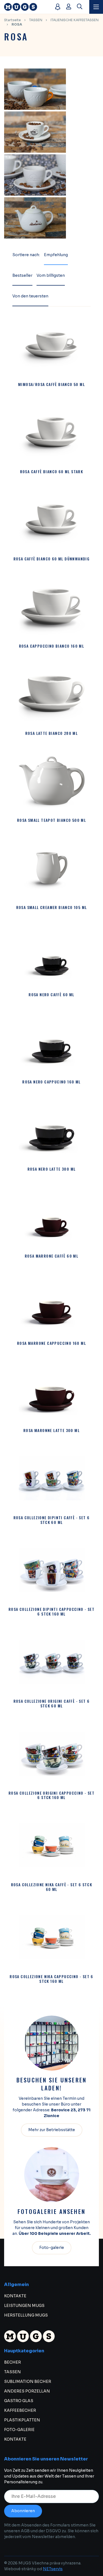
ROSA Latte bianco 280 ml (52, 733)
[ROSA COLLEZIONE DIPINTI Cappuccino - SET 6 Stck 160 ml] (52, 1570)
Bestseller (22, 275)
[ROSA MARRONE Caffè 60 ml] (52, 1217)
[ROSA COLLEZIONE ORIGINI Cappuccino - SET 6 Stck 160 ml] (52, 1754)
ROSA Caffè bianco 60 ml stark (52, 472)
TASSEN (36, 20)
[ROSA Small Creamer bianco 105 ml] (52, 868)
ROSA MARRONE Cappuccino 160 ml (51, 1343)
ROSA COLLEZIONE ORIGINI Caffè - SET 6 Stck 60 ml (52, 1704)
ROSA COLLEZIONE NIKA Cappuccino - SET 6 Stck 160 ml (51, 1979)
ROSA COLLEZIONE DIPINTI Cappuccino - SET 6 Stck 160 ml (51, 1612)
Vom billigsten (51, 275)
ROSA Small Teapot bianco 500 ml (51, 820)
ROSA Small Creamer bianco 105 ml (52, 908)
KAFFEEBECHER (20, 2410)
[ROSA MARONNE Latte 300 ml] (52, 1391)
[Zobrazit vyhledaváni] (80, 7)
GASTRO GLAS (19, 2401)
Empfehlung (56, 255)
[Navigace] (96, 7)
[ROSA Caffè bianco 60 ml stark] (52, 432)
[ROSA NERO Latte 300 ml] (52, 1130)
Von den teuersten (30, 296)
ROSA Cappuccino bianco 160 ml (52, 646)
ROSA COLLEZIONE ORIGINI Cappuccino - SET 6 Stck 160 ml (51, 1795)
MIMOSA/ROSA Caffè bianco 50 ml (51, 384)
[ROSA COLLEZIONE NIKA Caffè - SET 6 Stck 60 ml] (52, 1845)
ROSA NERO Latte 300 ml (52, 1169)
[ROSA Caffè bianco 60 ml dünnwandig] (52, 519)
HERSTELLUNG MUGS (26, 2315)
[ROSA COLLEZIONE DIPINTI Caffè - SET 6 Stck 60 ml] (52, 1478)
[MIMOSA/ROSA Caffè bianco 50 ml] (52, 345)
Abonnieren (23, 2511)
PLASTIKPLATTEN (22, 2420)
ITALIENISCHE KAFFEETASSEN (75, 20)
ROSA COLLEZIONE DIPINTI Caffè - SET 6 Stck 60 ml (52, 1520)
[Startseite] (27, 7)
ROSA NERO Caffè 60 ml (51, 995)
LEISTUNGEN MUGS (24, 2306)
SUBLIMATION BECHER (28, 2381)
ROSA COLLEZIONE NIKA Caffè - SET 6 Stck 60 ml (52, 1887)
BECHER (12, 2362)
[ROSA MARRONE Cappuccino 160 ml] (52, 1304)
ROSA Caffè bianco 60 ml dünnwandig (52, 559)
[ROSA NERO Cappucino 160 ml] (52, 1042)
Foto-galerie (52, 2248)
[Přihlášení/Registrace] (69, 7)
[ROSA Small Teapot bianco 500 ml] (52, 781)
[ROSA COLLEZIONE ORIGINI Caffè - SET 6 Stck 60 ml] (52, 1662)
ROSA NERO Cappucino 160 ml (51, 1082)
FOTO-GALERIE (19, 2430)
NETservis (53, 2569)
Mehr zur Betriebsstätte (52, 2130)
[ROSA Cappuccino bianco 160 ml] (52, 607)
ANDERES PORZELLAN (27, 2391)
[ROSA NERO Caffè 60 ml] (52, 955)
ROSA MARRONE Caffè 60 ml (52, 1256)
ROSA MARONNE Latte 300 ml (51, 1431)
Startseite (12, 20)
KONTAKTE (15, 2296)
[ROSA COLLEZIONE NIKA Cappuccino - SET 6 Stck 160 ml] (52, 1937)
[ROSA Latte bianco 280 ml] (52, 694)
